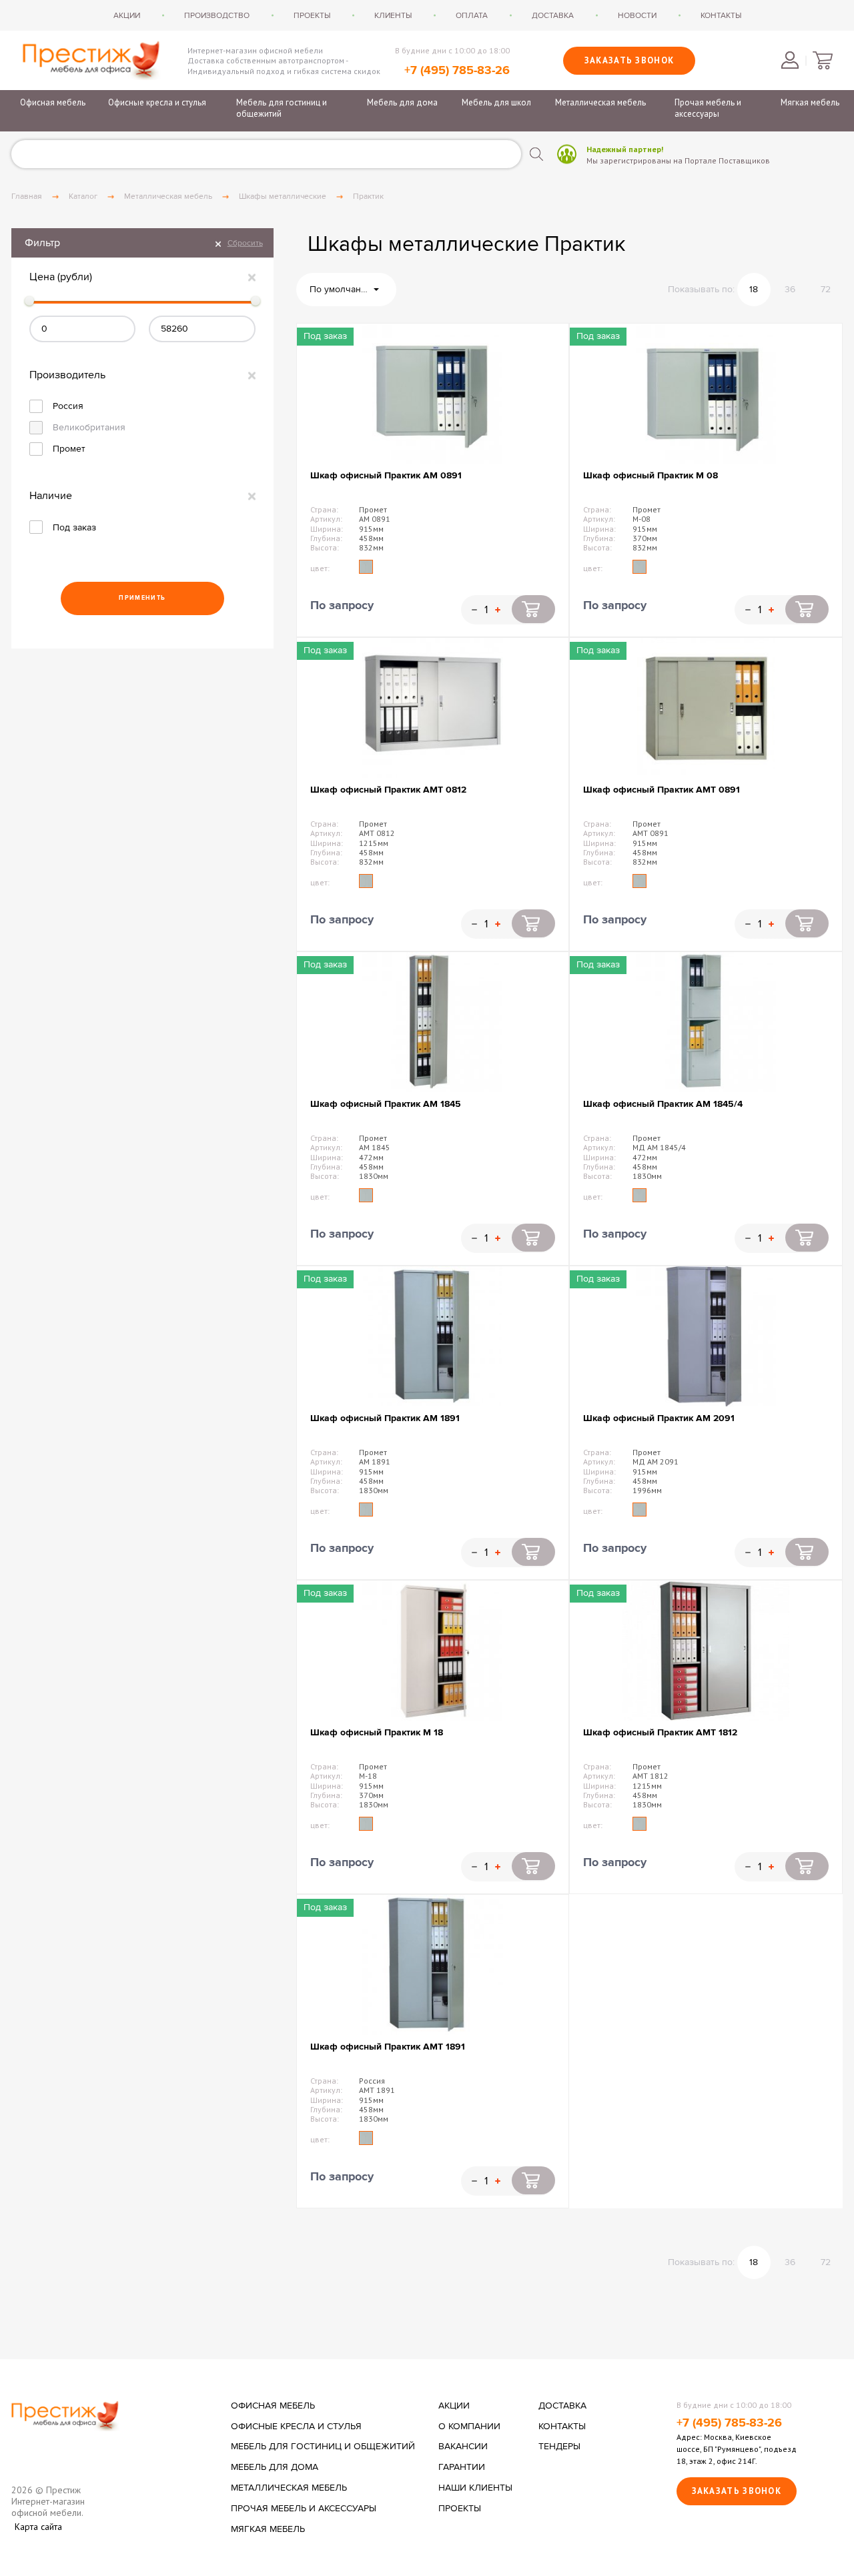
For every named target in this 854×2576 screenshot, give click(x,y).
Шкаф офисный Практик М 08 (651, 475)
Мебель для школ (496, 102)
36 (790, 289)
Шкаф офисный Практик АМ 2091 (659, 1418)
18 (754, 289)
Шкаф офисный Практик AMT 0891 (662, 790)
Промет (69, 449)
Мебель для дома (402, 102)
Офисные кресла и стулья (157, 102)
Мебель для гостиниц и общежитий (282, 108)
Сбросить (245, 243)
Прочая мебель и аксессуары (708, 108)
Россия (68, 406)
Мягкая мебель (810, 102)
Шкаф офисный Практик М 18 (377, 1732)
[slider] (29, 301)
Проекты (312, 15)
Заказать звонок (629, 60)
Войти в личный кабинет (790, 60)
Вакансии (463, 2447)
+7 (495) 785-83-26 (457, 71)
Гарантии (462, 2467)
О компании (469, 2427)
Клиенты (393, 15)
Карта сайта (38, 2527)
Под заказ (74, 527)
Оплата (472, 15)
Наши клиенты (475, 2488)
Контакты (721, 15)
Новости (637, 15)
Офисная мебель (53, 102)
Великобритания (89, 427)
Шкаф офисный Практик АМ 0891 (386, 475)
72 (826, 289)
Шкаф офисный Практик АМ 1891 (385, 1418)
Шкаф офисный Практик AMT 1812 (660, 1732)
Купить (533, 609)
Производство (217, 15)
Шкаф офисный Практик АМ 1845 (386, 1104)
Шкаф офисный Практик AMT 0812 (388, 790)
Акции (127, 15)
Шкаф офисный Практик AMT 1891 (388, 2047)
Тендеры (559, 2447)
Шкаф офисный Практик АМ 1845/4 (663, 1104)
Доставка (553, 15)
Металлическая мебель (600, 102)
